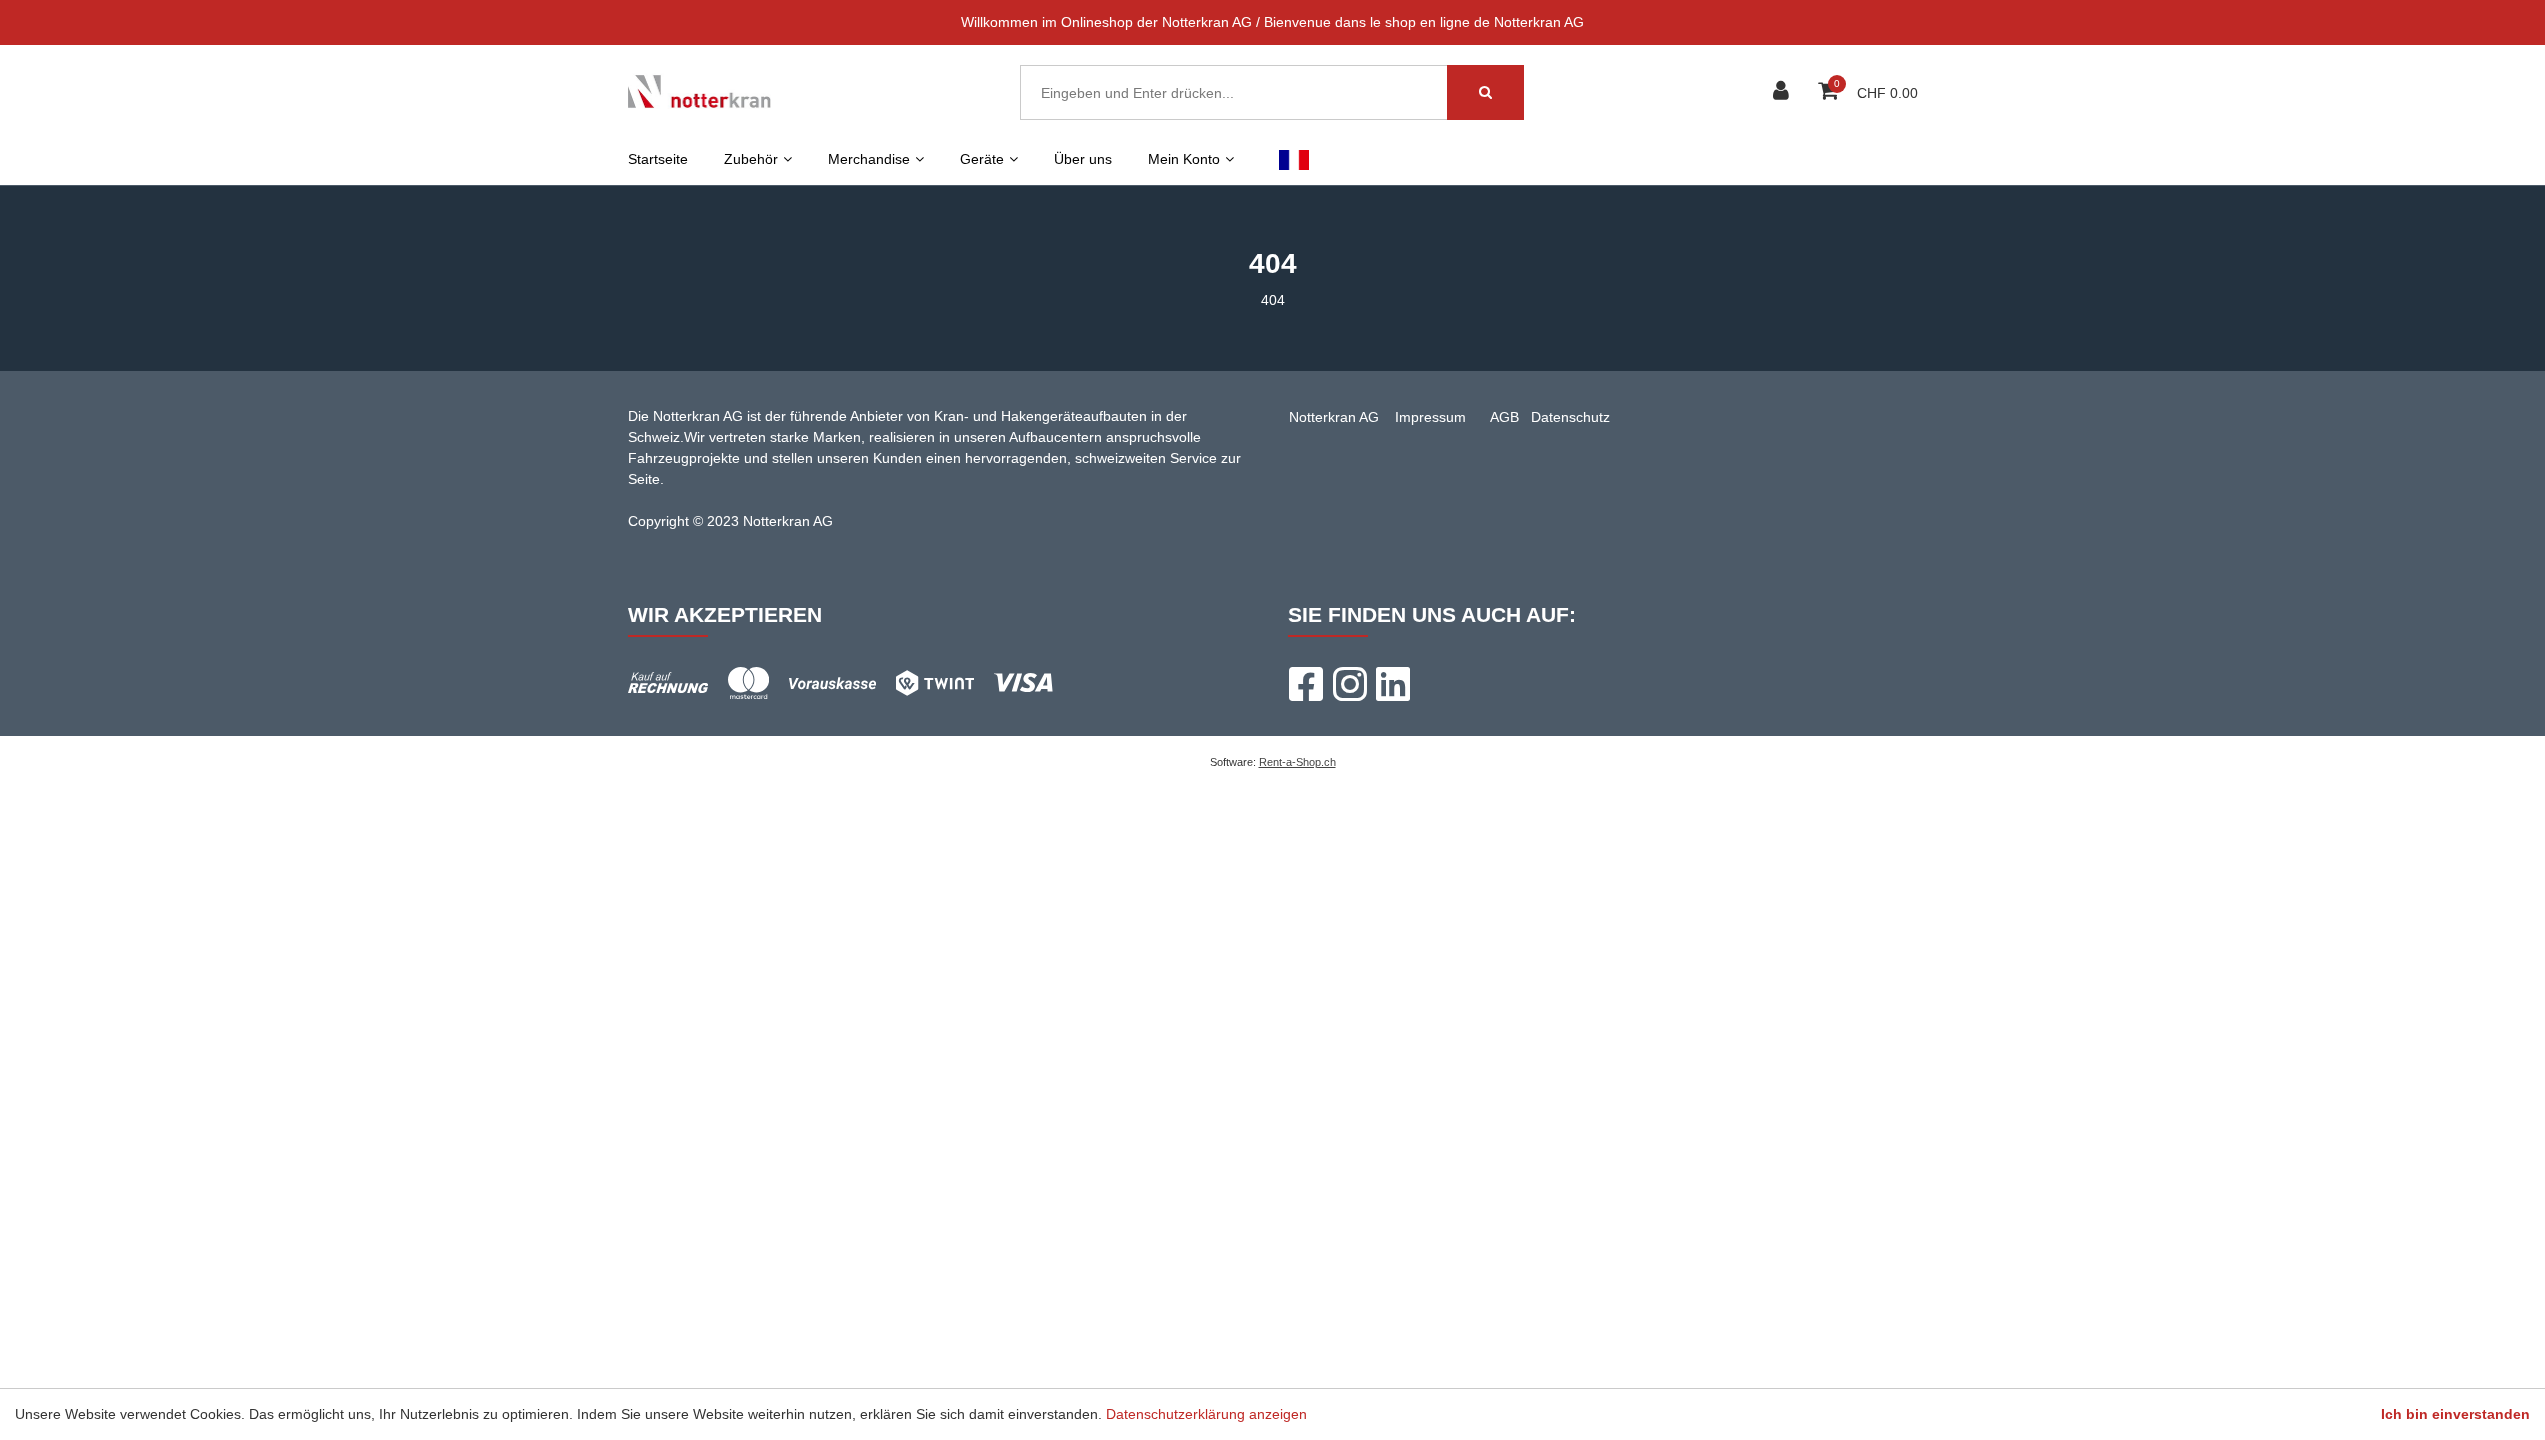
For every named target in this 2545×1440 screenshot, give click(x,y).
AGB (1504, 417)
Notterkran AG (1334, 417)
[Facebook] (1305, 684)
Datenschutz (1570, 417)
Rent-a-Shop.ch (1297, 762)
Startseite (658, 159)
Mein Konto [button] (1184, 159)
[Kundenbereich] (1783, 92)
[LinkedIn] (1393, 684)
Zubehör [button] (751, 159)
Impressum (1430, 417)
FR (1294, 159)
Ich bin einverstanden (2455, 1414)
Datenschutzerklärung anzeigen (1206, 1414)
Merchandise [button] (869, 159)
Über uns (1083, 159)
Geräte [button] (982, 159)
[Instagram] (1349, 684)
